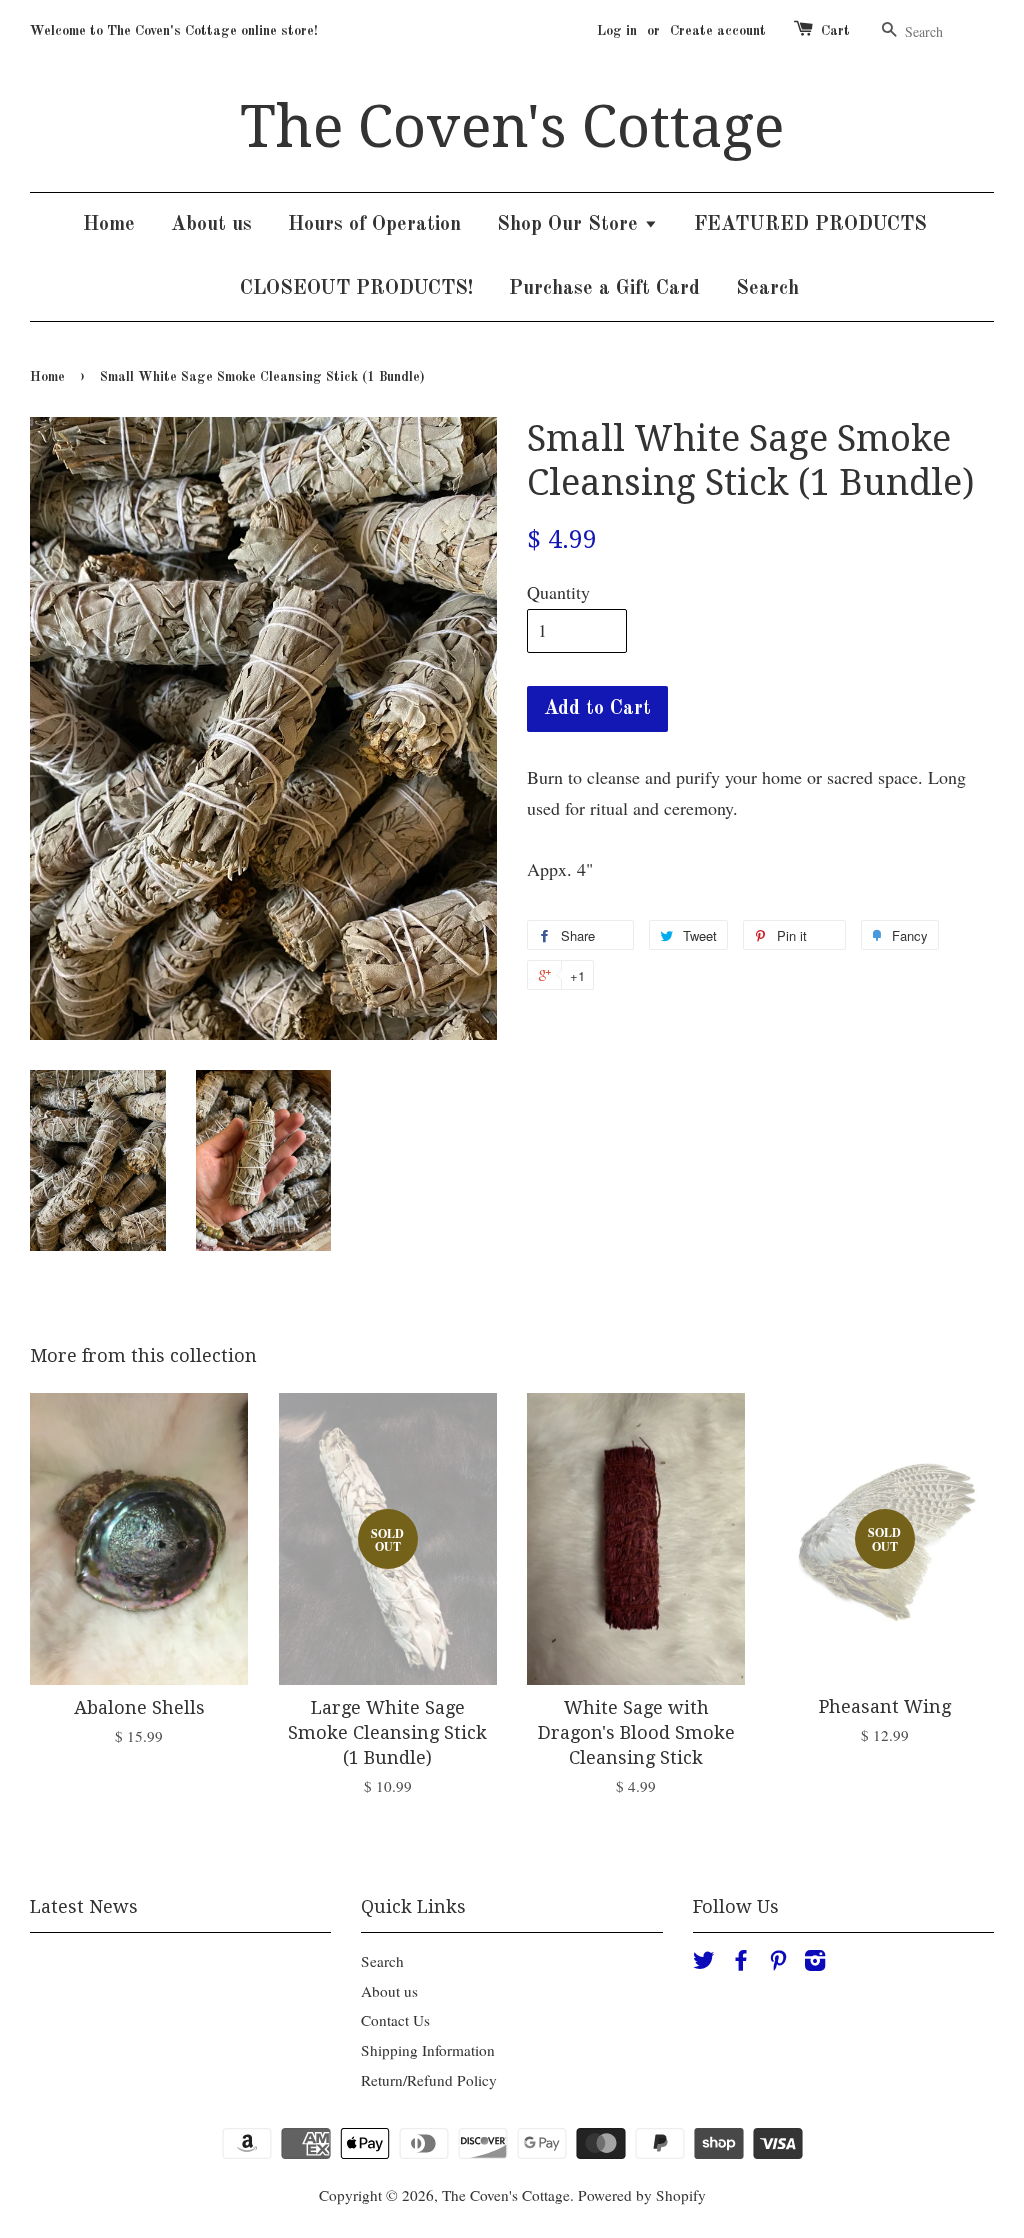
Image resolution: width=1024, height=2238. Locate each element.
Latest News (84, 1906)
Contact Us (395, 2020)
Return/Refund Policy (429, 2080)
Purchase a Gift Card (604, 289)
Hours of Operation (374, 225)
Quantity (558, 592)
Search (767, 289)
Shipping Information (428, 2050)
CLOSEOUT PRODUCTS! (356, 289)
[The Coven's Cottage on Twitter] (704, 1963)
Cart (835, 31)
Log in (617, 31)
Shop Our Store (570, 225)
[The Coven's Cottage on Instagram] (815, 1963)
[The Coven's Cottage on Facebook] (741, 1963)
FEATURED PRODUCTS (810, 225)
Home (109, 225)
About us (211, 225)
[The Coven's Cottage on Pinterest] (778, 1963)
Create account (718, 31)
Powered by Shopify (642, 2195)
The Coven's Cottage (512, 127)
